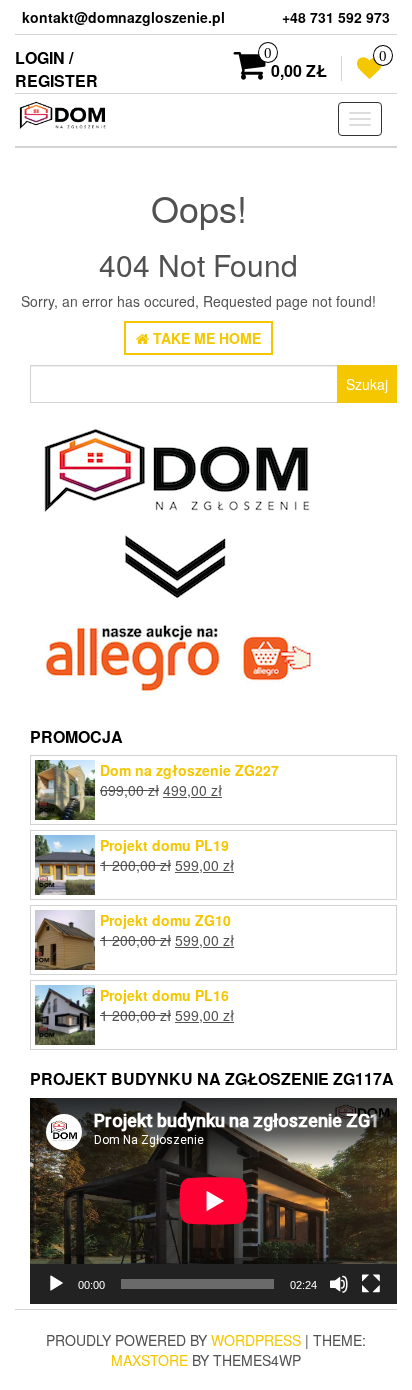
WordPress (256, 1340)
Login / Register (56, 69)
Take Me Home (205, 338)
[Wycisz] (339, 1284)
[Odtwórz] (56, 1284)
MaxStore (149, 1360)
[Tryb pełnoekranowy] (371, 1284)
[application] (213, 1201)
